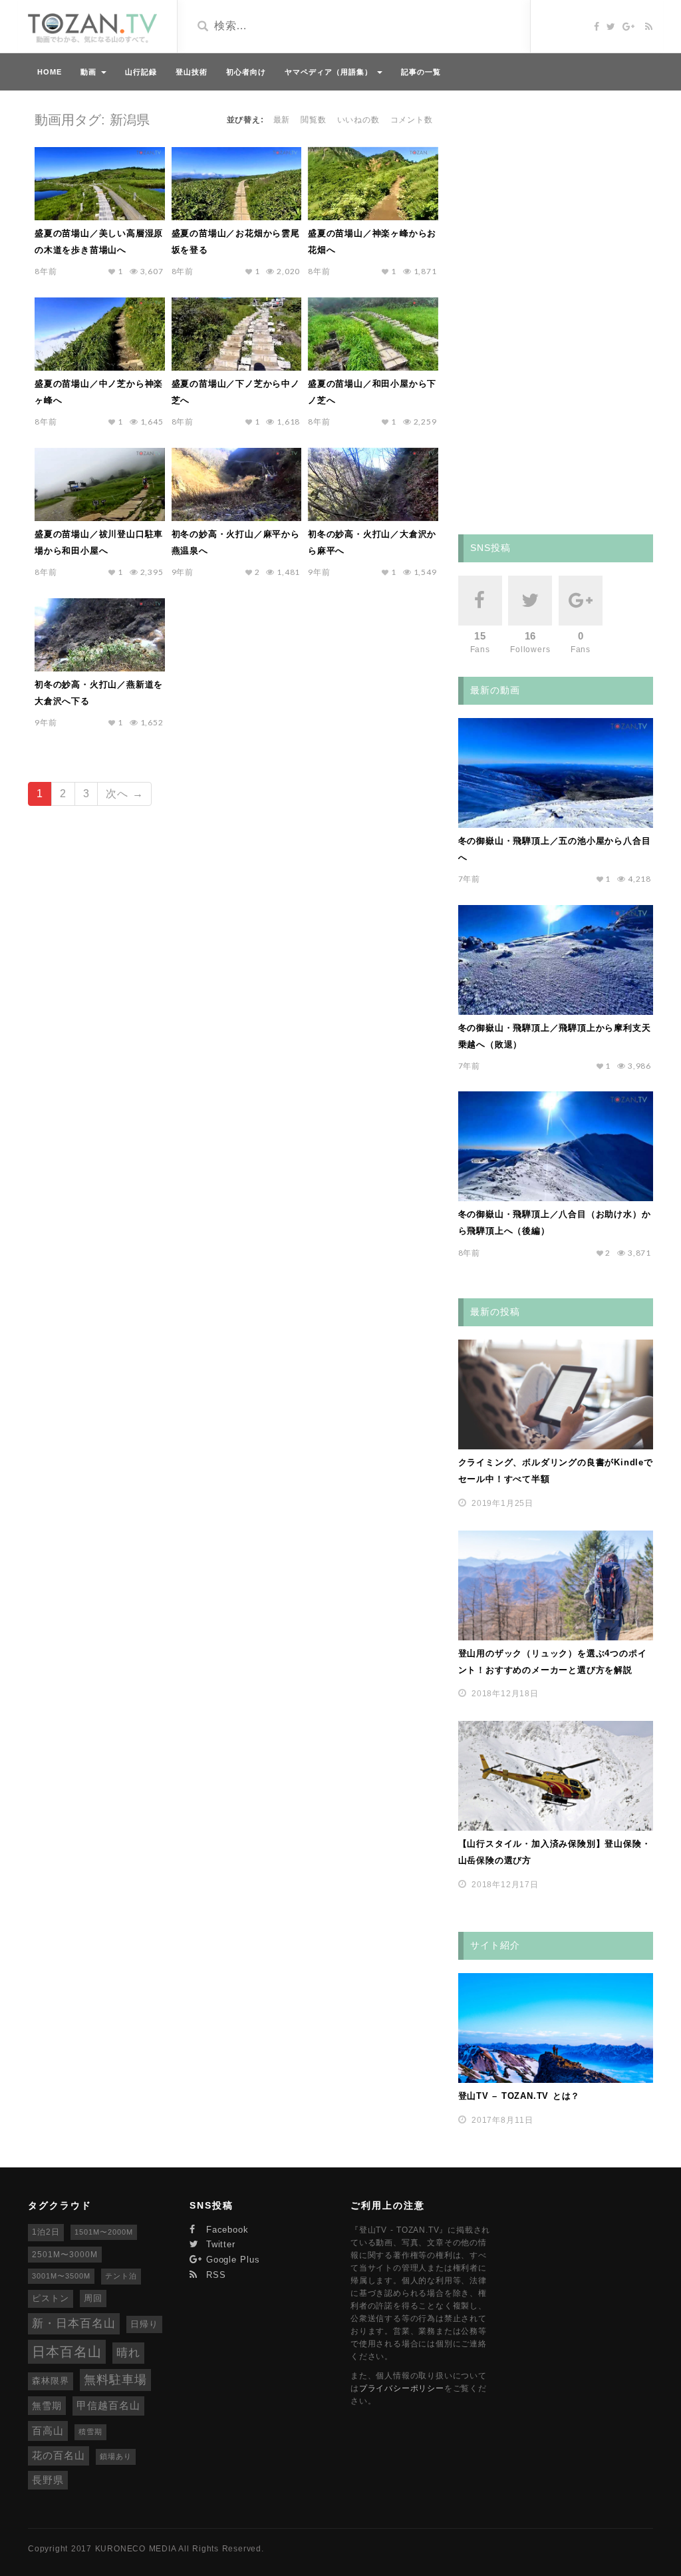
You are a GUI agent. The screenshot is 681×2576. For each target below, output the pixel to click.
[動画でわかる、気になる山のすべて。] (92, 28)
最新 (282, 120)
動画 (90, 72)
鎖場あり (116, 2456)
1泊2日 (46, 2232)
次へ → (124, 794)
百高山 (48, 2431)
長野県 (48, 2480)
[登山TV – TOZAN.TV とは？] (556, 2028)
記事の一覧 (421, 72)
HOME (50, 72)
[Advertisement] (558, 310)
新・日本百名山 (74, 2323)
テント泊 (121, 2276)
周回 (93, 2298)
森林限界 (51, 2381)
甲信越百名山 (108, 2406)
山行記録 (141, 72)
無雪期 (47, 2406)
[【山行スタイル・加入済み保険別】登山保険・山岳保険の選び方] (556, 1776)
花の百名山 (59, 2456)
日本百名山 (67, 2352)
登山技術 (192, 72)
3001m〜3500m (61, 2276)
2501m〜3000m (65, 2255)
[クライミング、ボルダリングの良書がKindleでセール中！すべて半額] (556, 1394)
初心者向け (246, 72)
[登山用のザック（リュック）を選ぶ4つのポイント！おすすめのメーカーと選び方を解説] (556, 1585)
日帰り (144, 2324)
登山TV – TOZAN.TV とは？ (519, 2096)
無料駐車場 (115, 2380)
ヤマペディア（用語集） (330, 72)
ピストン (51, 2298)
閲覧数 (313, 120)
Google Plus (231, 2260)
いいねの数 (358, 120)
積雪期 (90, 2432)
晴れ (128, 2353)
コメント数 (412, 120)
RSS (214, 2275)
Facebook (226, 2230)
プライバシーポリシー (402, 2388)
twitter (219, 2244)
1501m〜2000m (104, 2232)
